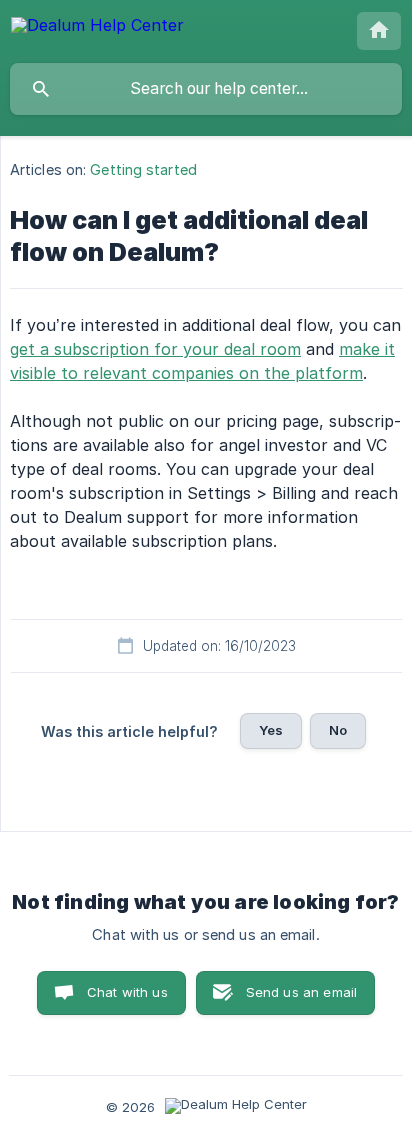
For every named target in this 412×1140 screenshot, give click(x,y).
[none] (97, 28)
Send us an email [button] (301, 992)
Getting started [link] (143, 169)
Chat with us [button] (127, 992)
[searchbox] (206, 89)
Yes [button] (271, 730)
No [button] (338, 730)
